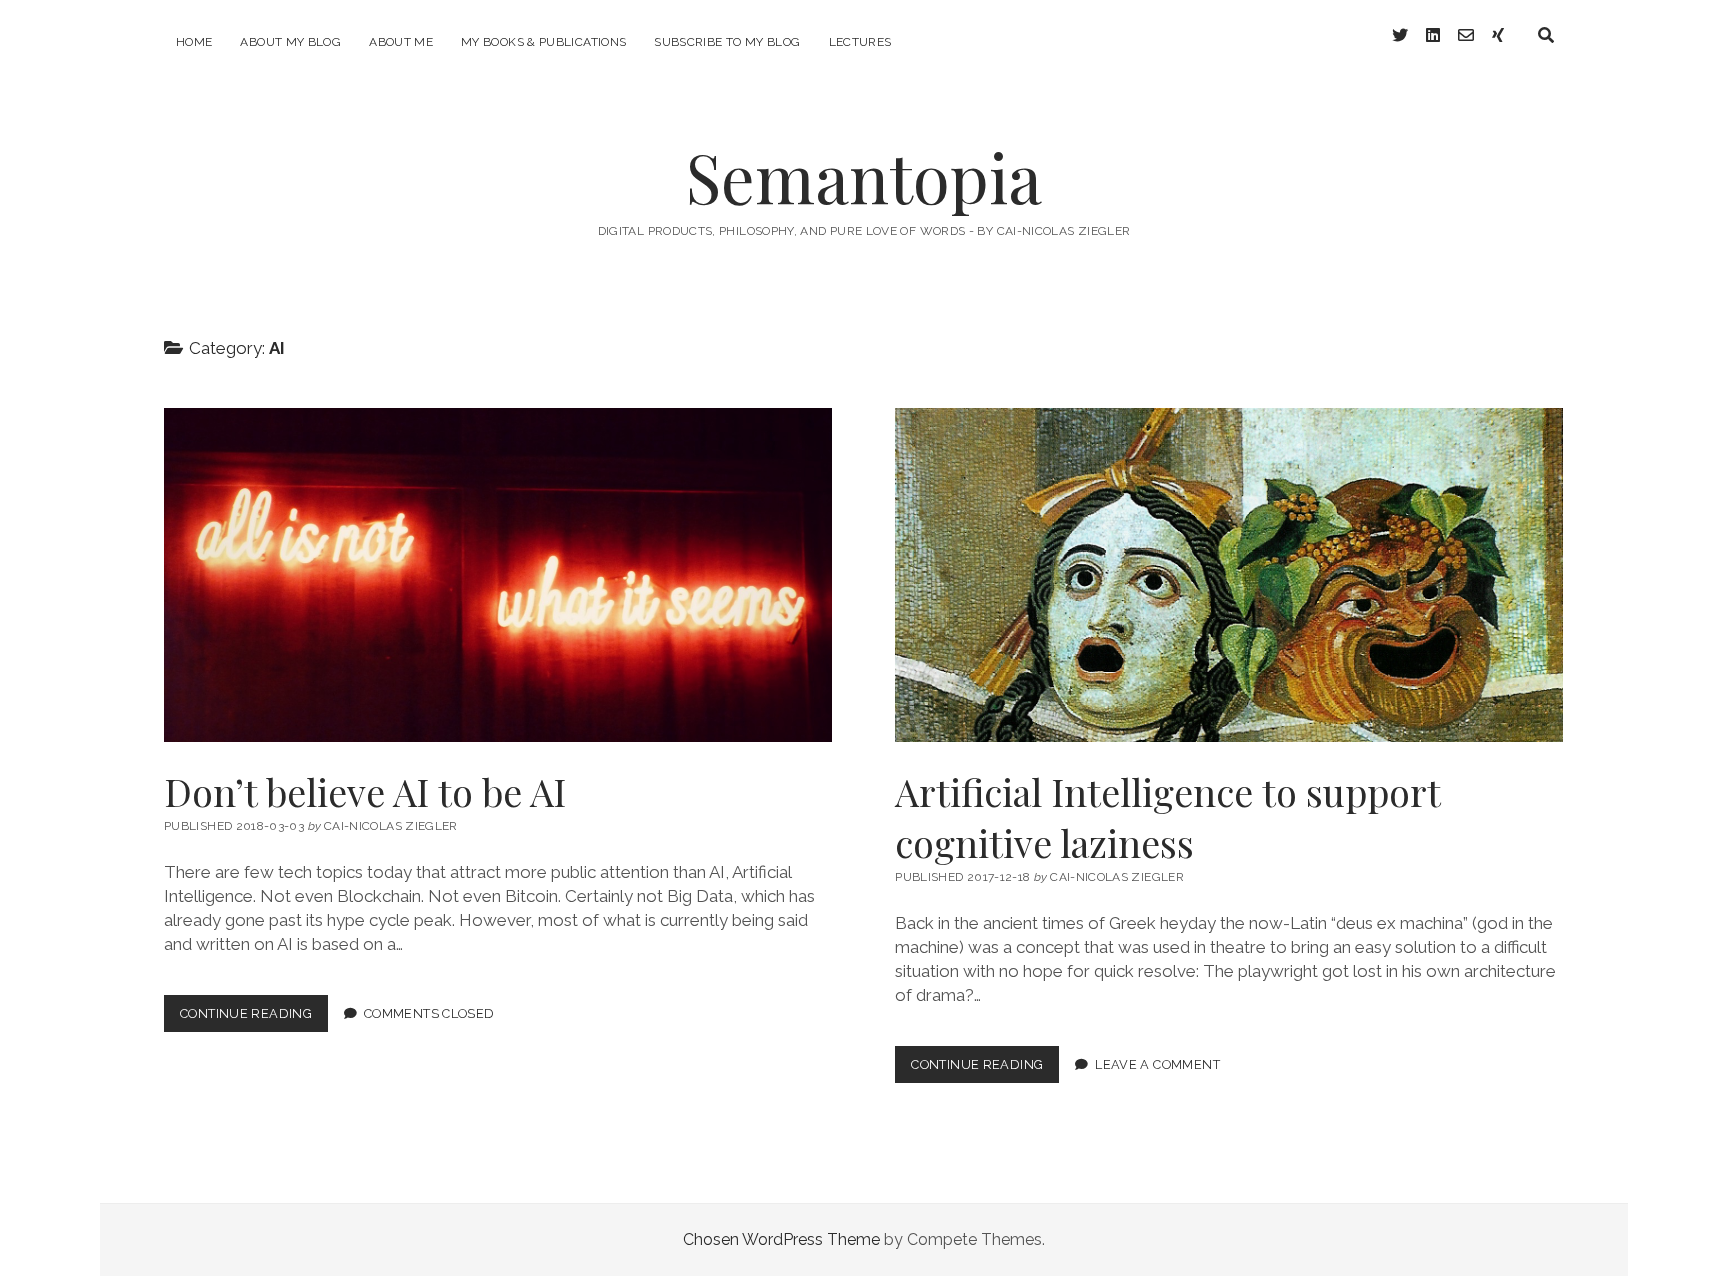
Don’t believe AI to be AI (498, 575)
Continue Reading (254, 1018)
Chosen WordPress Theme (781, 1239)
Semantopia (864, 176)
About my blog (290, 42)
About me (401, 42)
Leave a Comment (1157, 1064)
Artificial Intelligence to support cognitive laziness (1229, 575)
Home (194, 42)
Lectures (860, 42)
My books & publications (543, 42)
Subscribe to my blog (727, 42)
